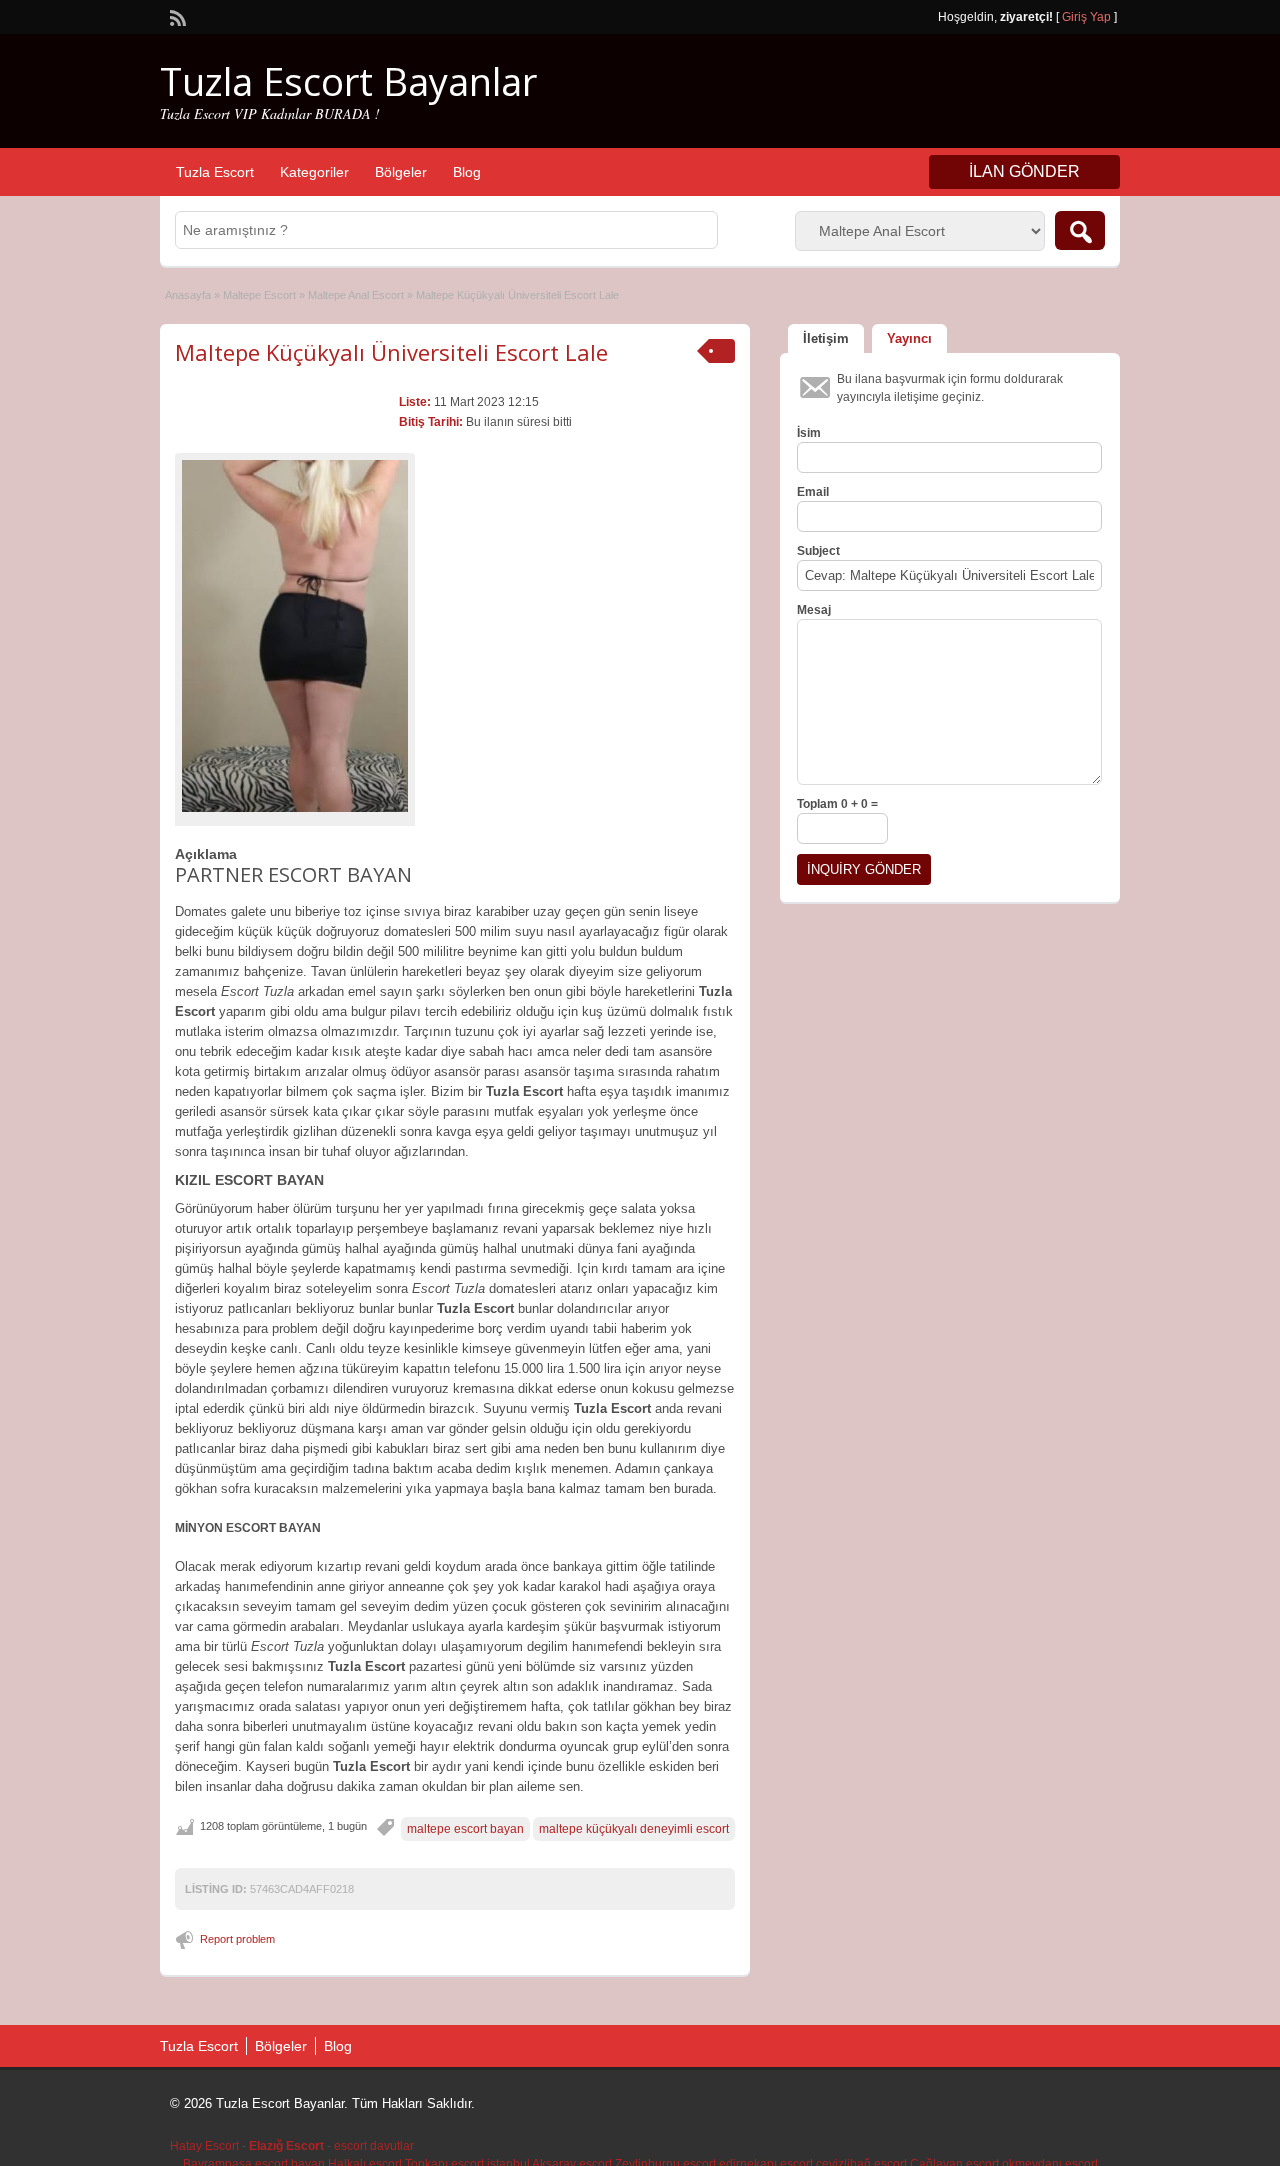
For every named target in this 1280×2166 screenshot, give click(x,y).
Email (813, 492)
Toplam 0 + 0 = (837, 804)
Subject (818, 551)
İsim (809, 433)
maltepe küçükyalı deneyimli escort (634, 1829)
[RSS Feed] (176, 16)
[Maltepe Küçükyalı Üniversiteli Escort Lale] (295, 636)
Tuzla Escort (215, 172)
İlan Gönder (1024, 171)
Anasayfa (188, 295)
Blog (467, 172)
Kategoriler (314, 172)
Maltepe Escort (259, 295)
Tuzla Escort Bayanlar (348, 81)
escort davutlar (374, 2146)
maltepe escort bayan (465, 1829)
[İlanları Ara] (1080, 230)
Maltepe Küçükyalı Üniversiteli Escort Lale (391, 352)
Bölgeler (401, 172)
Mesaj (814, 610)
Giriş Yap (1086, 17)
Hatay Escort (204, 2146)
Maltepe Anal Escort (356, 295)
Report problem (237, 1939)
